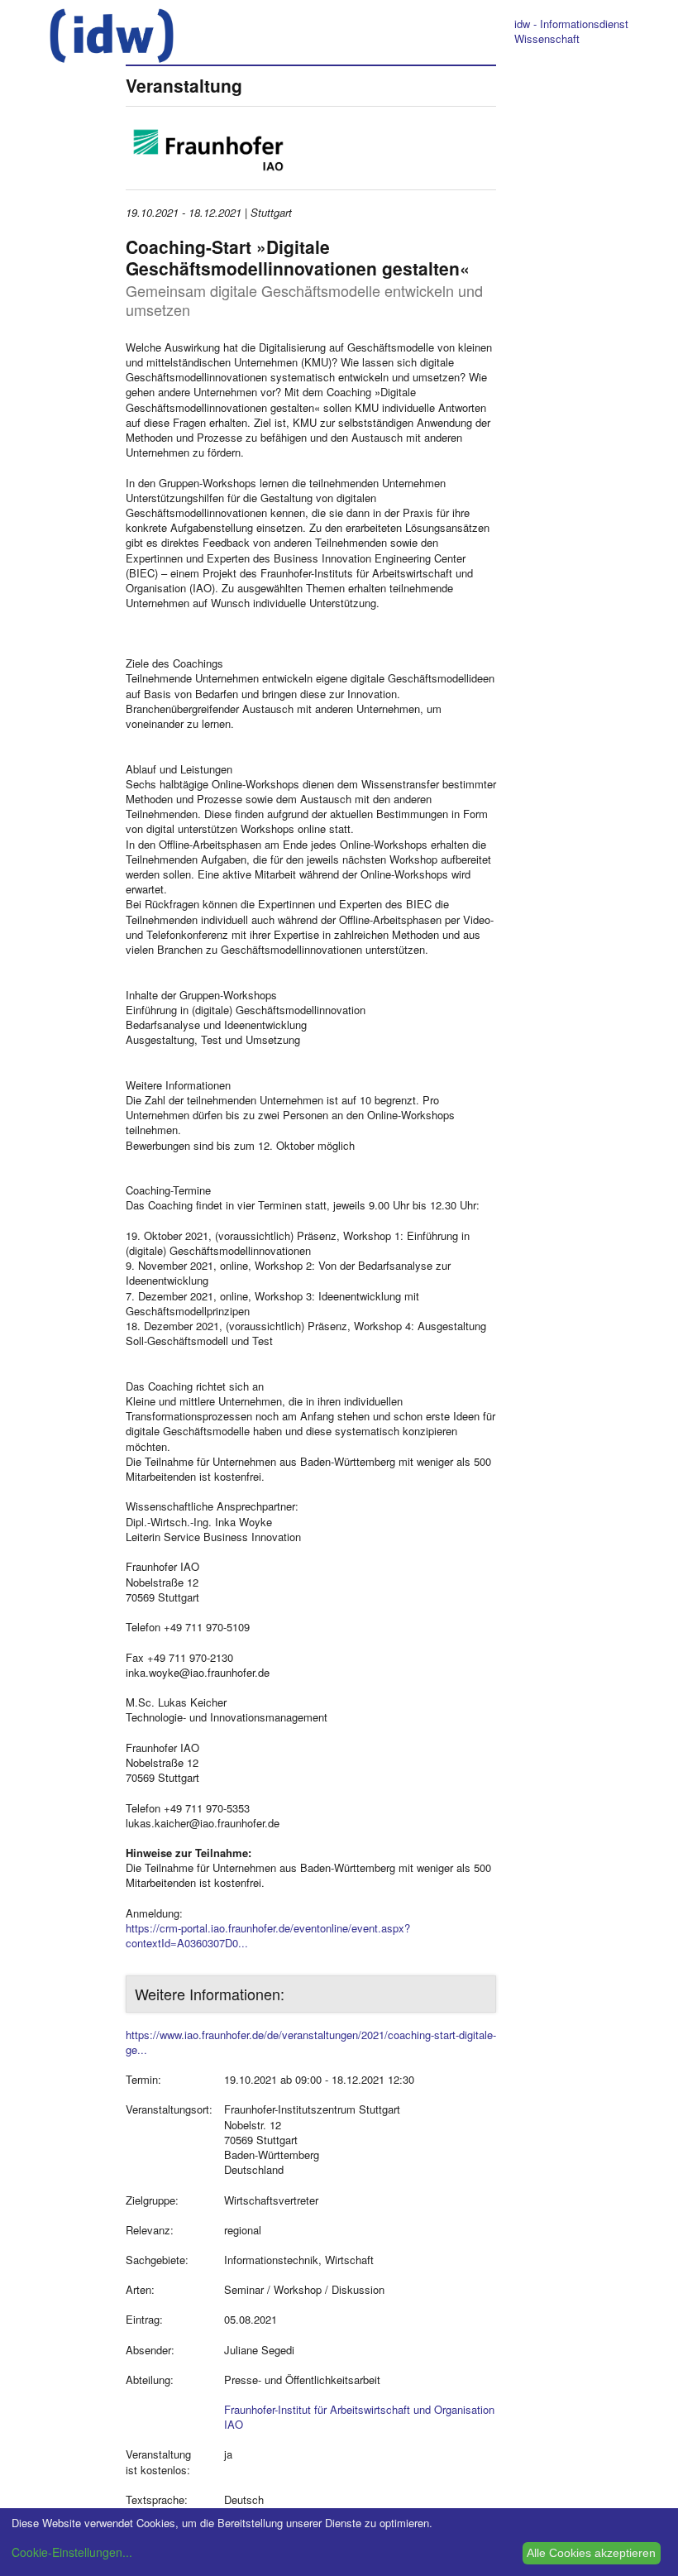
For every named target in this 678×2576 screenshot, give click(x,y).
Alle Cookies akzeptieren (591, 2553)
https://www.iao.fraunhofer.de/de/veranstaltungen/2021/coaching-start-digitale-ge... (311, 2042)
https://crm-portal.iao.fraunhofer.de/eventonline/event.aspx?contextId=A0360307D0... (268, 1935)
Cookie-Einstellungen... (72, 2552)
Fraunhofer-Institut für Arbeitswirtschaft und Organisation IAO (359, 2417)
